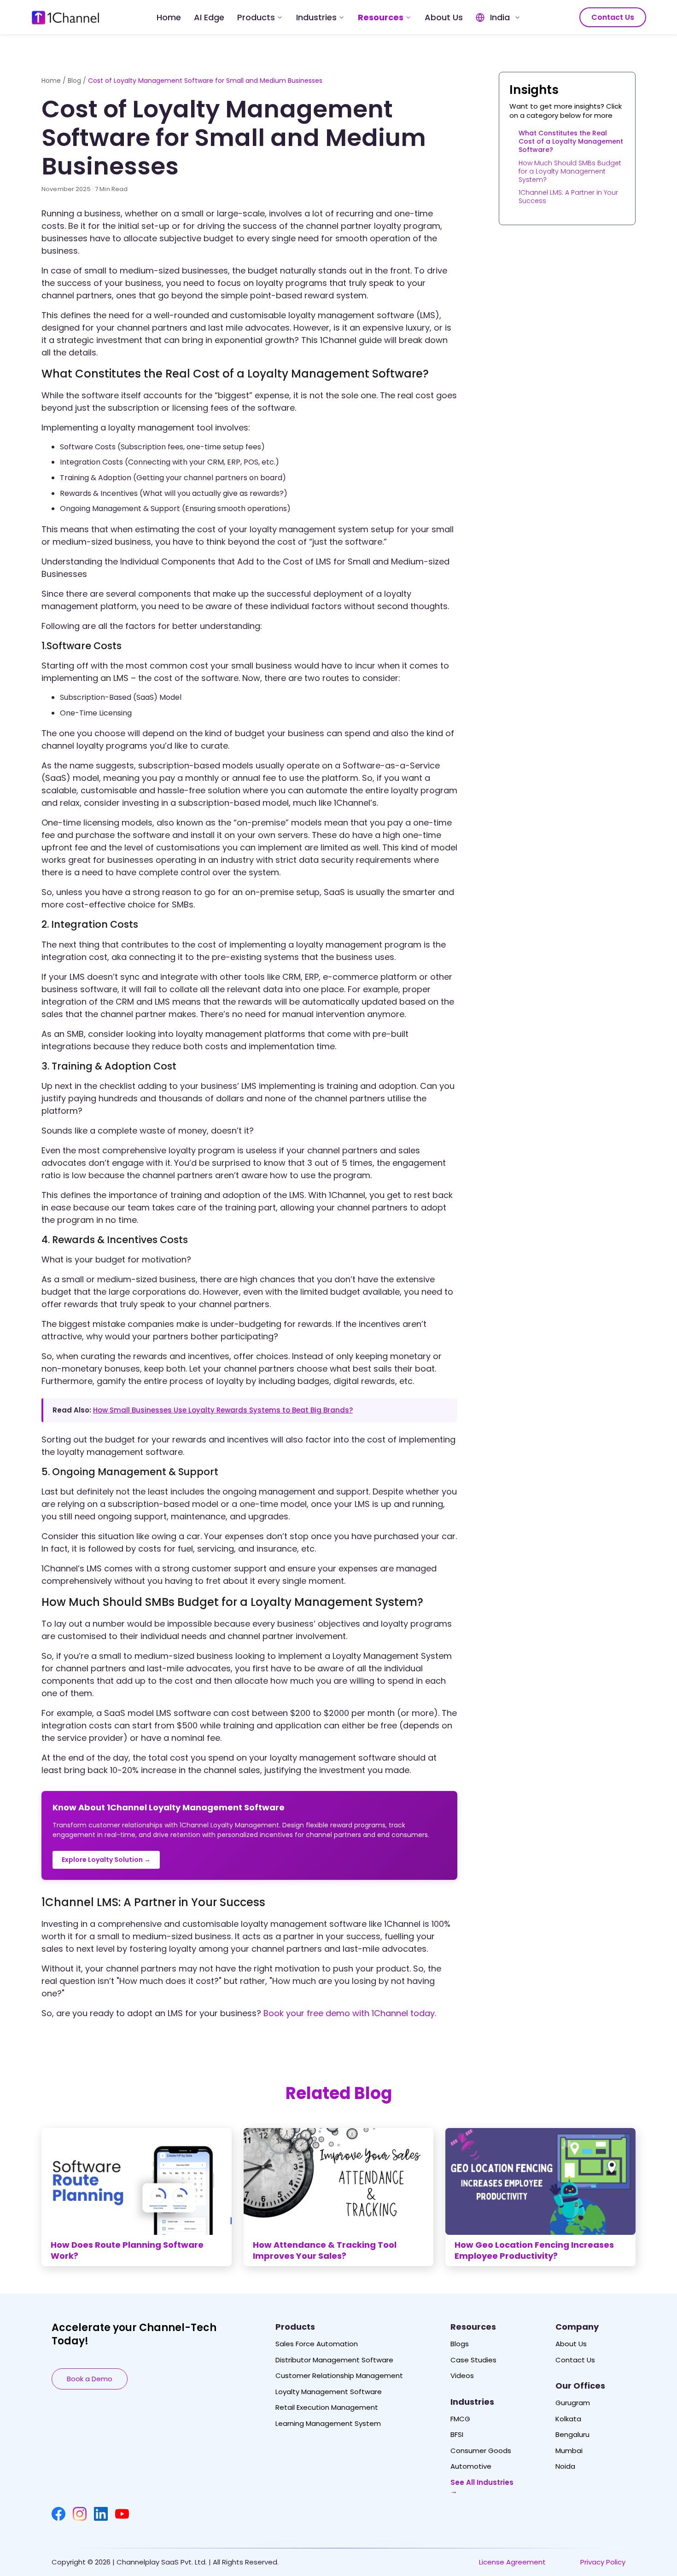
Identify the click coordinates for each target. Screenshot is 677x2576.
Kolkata (568, 2419)
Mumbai (569, 2451)
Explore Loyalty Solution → (106, 1860)
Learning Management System (328, 2424)
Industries (316, 17)
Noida (565, 2466)
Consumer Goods (481, 2451)
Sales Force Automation (317, 2344)
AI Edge (209, 17)
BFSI (457, 2435)
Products (256, 17)
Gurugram (573, 2403)
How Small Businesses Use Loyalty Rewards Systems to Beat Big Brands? (223, 1410)
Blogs (460, 2344)
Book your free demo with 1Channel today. (350, 2013)
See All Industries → (482, 2487)
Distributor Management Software (334, 2360)
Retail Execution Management (327, 2407)
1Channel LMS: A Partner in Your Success (568, 197)
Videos (462, 2376)
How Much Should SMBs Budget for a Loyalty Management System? (570, 171)
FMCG (460, 2419)
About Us (444, 17)
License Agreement (512, 2562)
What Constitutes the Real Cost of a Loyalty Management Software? (571, 141)
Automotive (471, 2466)
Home (169, 17)
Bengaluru (572, 2435)
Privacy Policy (603, 2562)
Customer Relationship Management (339, 2376)
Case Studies (473, 2360)
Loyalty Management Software (329, 2392)
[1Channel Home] (65, 17)
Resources (381, 17)
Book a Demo (90, 2379)
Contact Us (613, 17)
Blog (74, 81)
